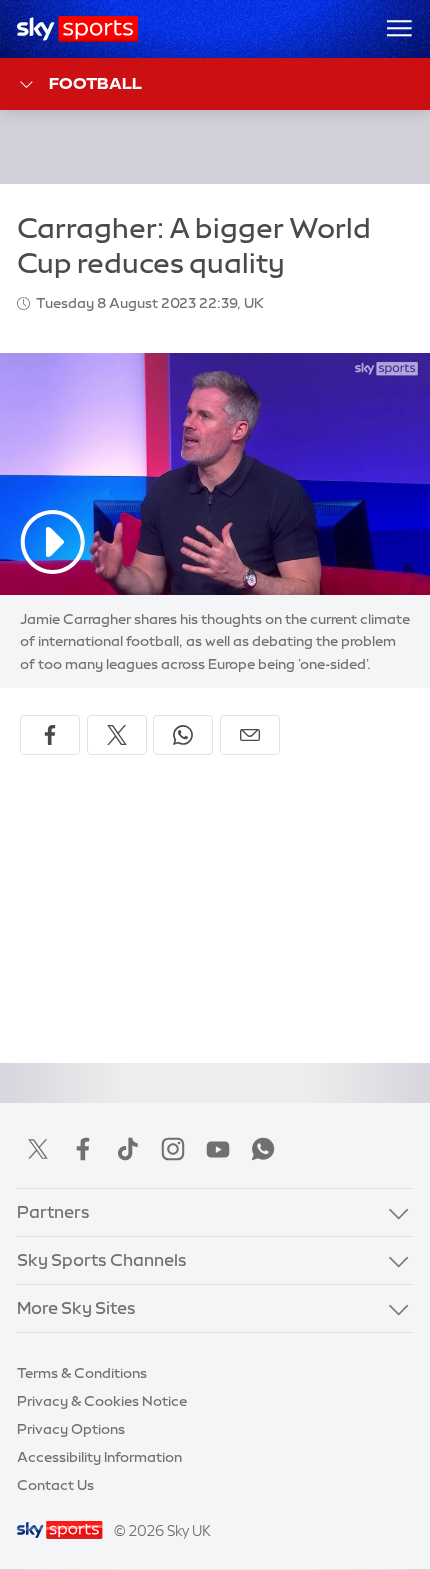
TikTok (128, 1149)
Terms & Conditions (82, 1373)
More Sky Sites (76, 1308)
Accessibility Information (99, 1457)
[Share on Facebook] (50, 735)
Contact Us (55, 1485)
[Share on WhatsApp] (183, 735)
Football (95, 83)
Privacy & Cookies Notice (102, 1401)
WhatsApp (263, 1149)
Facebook (83, 1149)
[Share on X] (117, 735)
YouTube (218, 1149)
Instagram (173, 1149)
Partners (53, 1212)
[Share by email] (250, 735)
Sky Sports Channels (102, 1260)
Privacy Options (71, 1429)
